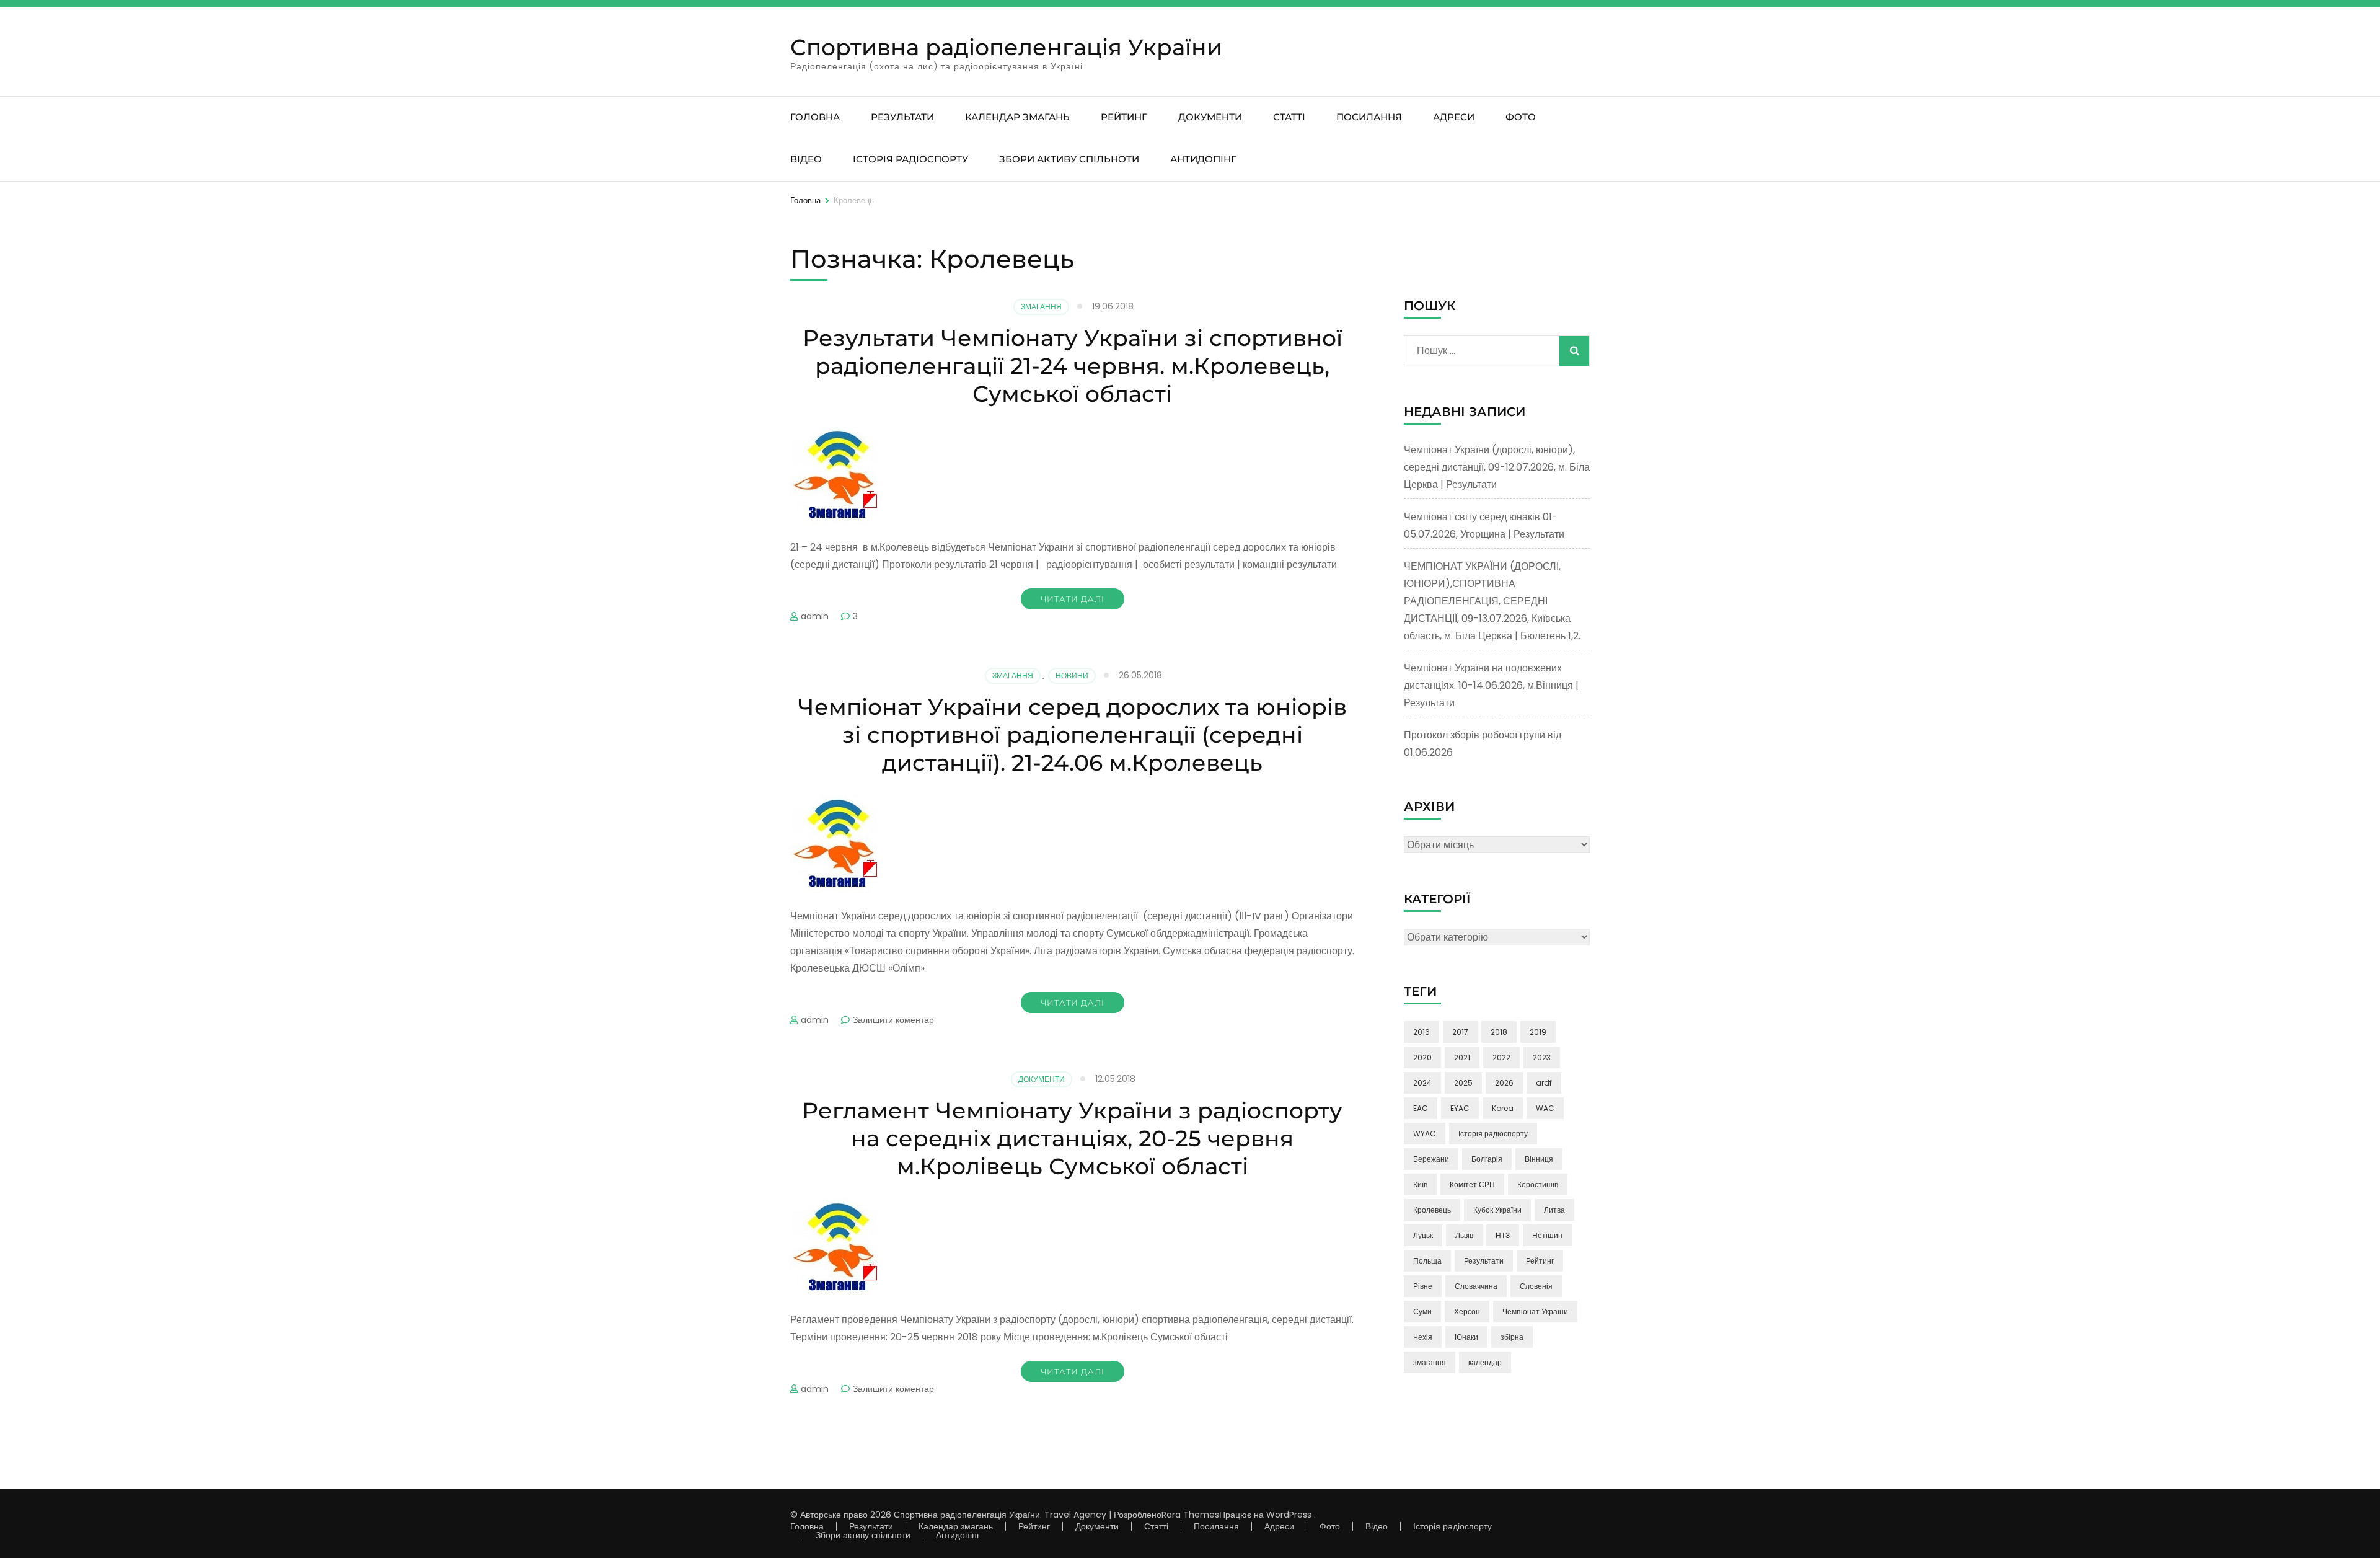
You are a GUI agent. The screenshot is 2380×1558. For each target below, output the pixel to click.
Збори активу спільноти (1069, 159)
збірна (1512, 1337)
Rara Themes (1190, 1515)
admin (815, 616)
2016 (1421, 1032)
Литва (1554, 1210)
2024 (1422, 1083)
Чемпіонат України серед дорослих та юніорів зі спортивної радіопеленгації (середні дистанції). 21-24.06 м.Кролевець (1072, 735)
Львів (1464, 1235)
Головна (815, 117)
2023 (1542, 1057)
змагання (1430, 1362)
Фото (1521, 117)
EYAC (1460, 1108)
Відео (806, 159)
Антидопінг (1203, 159)
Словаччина (1476, 1286)
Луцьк (1423, 1235)
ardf (1544, 1083)
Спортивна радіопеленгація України (1006, 47)
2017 (1460, 1032)
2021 (1462, 1057)
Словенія (1536, 1286)
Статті (1289, 117)
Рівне (1423, 1286)
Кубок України (1497, 1210)
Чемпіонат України (1535, 1312)
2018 (1499, 1032)
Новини (1072, 675)
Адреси (1454, 117)
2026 (1504, 1083)
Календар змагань (1017, 117)
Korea (1503, 1108)
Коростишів (1538, 1184)
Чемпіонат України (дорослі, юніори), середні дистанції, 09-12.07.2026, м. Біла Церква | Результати (1497, 467)
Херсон (1467, 1312)
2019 (1538, 1032)
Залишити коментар (893, 1020)
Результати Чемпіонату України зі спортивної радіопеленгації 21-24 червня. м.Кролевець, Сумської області (1073, 366)
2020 (1422, 1057)
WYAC (1425, 1134)
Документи (1210, 117)
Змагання (1041, 307)
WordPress (1289, 1515)
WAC (1545, 1108)
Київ (1420, 1184)
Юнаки (1466, 1337)
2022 (1501, 1057)
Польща (1427, 1261)
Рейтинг (1124, 117)
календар (1485, 1362)
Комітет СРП (1472, 1184)
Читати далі (1073, 599)
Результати (902, 117)
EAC (1421, 1108)
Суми (1422, 1312)
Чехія (1423, 1337)
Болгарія (1487, 1159)
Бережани (1431, 1159)
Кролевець (1432, 1210)
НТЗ (1503, 1235)
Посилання (1369, 117)
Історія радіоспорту (910, 159)
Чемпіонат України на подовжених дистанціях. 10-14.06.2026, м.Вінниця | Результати (1491, 685)
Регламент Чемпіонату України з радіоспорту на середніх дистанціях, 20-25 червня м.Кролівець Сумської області (1072, 1138)
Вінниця (1539, 1159)
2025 (1463, 1083)
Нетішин (1547, 1235)
